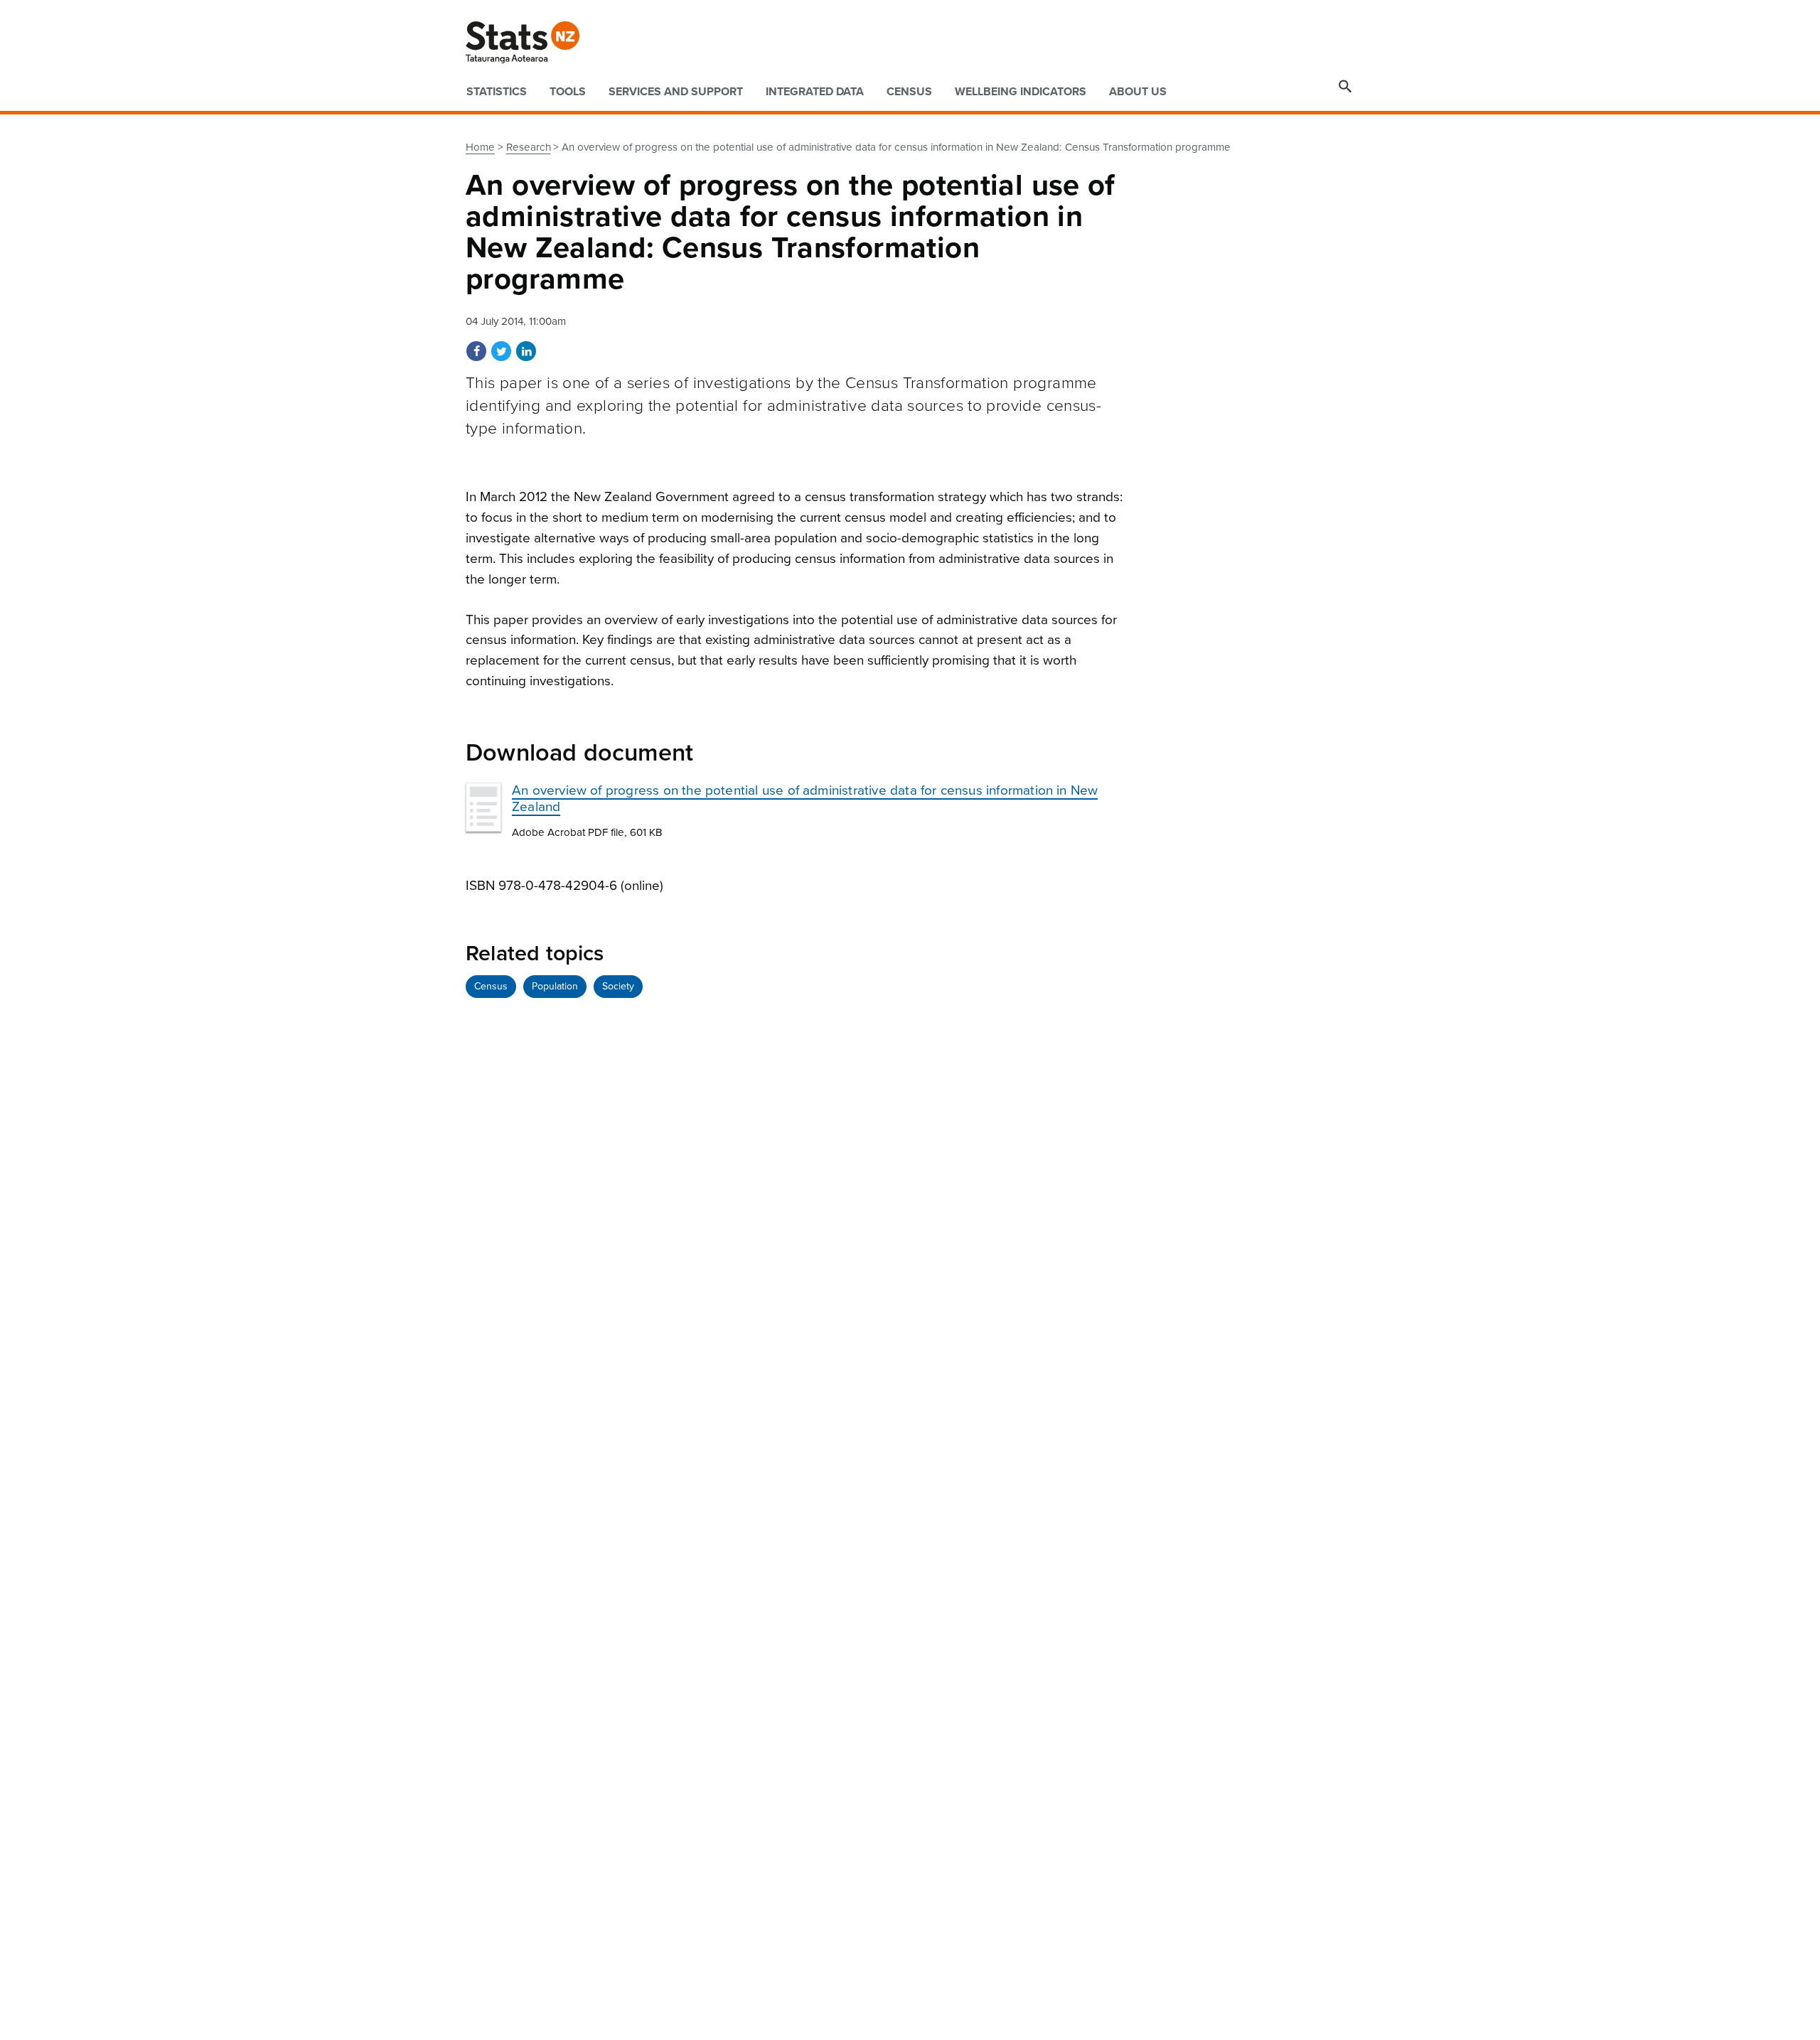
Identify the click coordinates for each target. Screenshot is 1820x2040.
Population (555, 986)
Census (909, 92)
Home (480, 147)
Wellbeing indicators (1021, 92)
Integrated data (815, 92)
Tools (568, 92)
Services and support (676, 92)
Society (618, 986)
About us (1138, 92)
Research (529, 147)
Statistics (497, 92)
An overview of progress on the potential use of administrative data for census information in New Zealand (805, 799)
